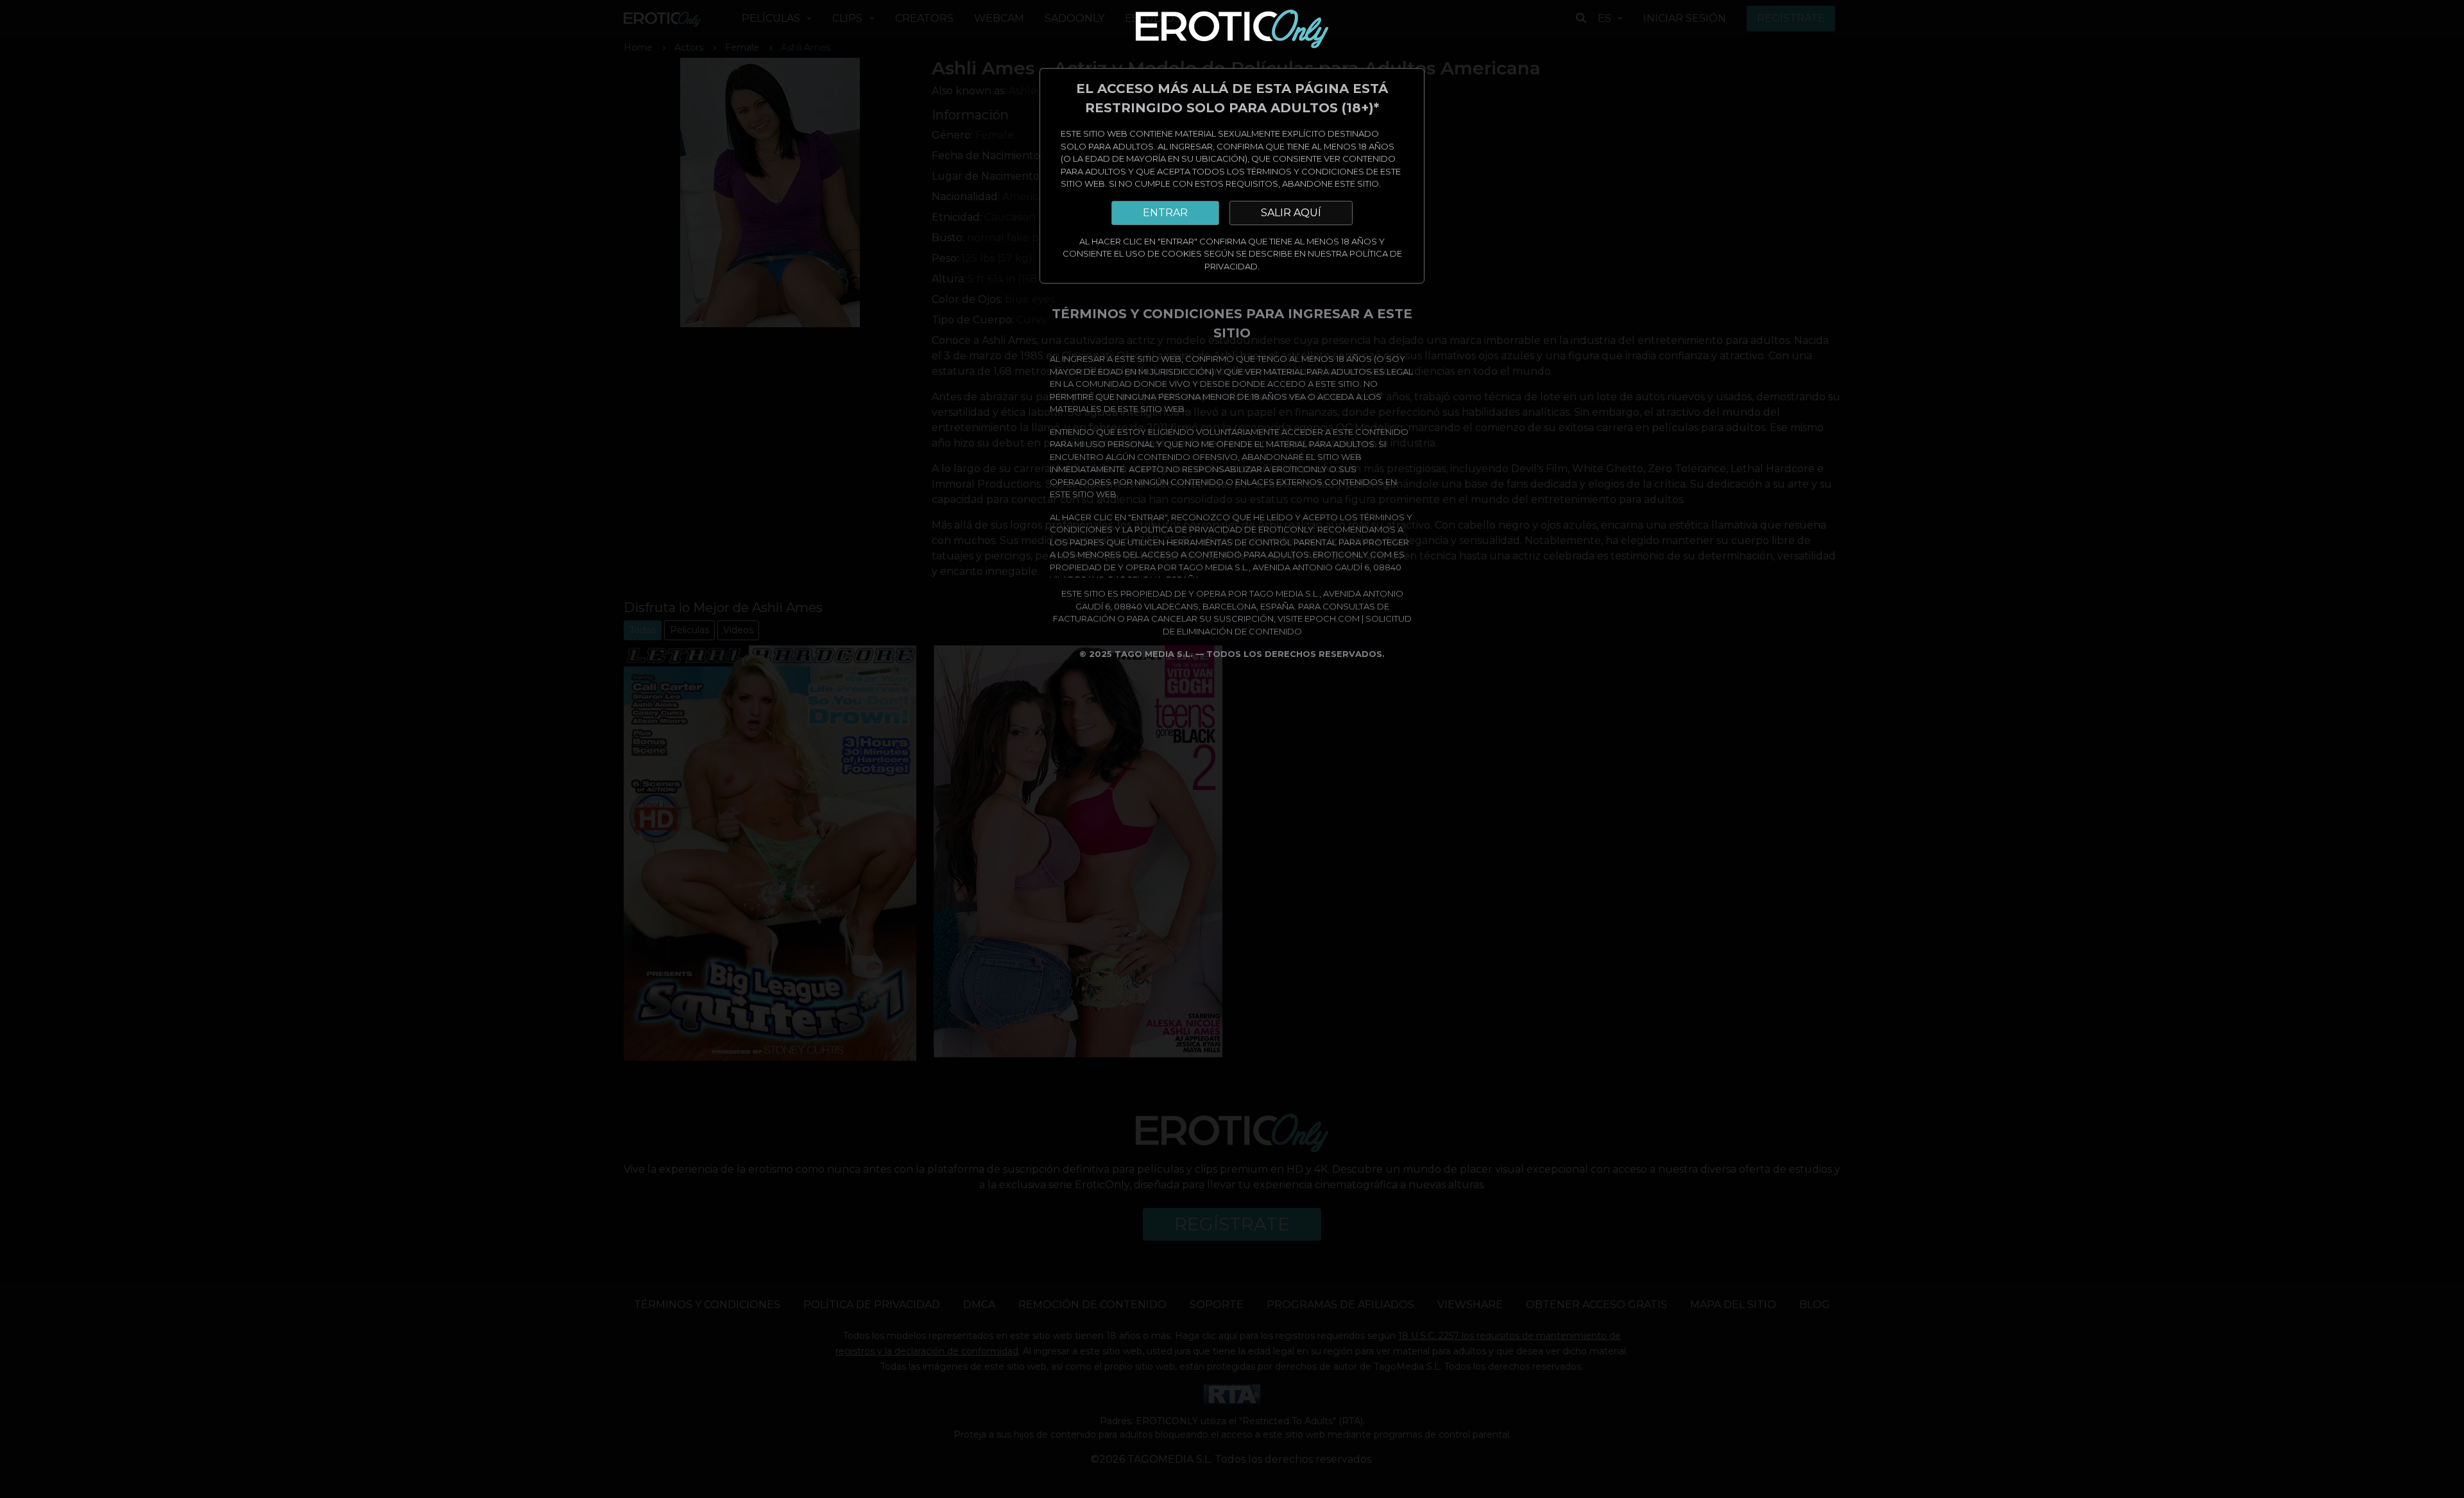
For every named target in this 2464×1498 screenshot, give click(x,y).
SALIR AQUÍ (1291, 213)
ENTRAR (1165, 213)
